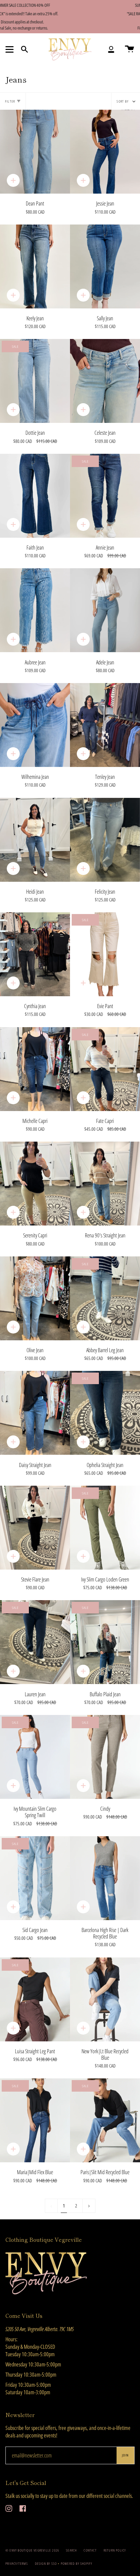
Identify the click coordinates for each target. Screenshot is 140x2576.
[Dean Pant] (35, 152)
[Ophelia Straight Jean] (105, 1413)
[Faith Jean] (35, 496)
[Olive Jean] (35, 1298)
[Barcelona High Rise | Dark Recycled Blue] (105, 1878)
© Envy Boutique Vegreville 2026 (32, 2550)
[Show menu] (11, 49)
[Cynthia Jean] (35, 954)
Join (125, 2455)
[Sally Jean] (105, 266)
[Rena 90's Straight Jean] (105, 1184)
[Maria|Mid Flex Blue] (35, 2120)
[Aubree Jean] (35, 610)
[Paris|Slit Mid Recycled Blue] (105, 2120)
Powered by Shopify (77, 2563)
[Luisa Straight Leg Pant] (35, 1999)
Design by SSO (47, 2563)
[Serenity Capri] (35, 1184)
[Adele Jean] (105, 610)
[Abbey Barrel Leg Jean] (105, 1298)
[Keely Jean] (35, 266)
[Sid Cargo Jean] (35, 1878)
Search (71, 2550)
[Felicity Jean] (105, 840)
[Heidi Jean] (35, 840)
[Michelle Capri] (35, 1069)
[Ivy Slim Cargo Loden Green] (105, 1528)
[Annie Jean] (105, 496)
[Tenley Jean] (105, 725)
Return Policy (115, 2550)
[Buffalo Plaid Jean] (105, 1642)
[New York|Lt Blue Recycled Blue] (105, 1999)
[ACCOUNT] (111, 50)
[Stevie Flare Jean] (35, 1528)
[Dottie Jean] (35, 381)
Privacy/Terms (17, 2563)
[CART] (129, 50)
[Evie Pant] (105, 954)
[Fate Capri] (105, 1069)
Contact (90, 2550)
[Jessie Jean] (105, 152)
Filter (10, 101)
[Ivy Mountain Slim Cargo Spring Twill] (35, 1757)
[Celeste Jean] (105, 381)
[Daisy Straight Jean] (35, 1413)
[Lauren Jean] (35, 1642)
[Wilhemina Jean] (35, 725)
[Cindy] (105, 1757)
